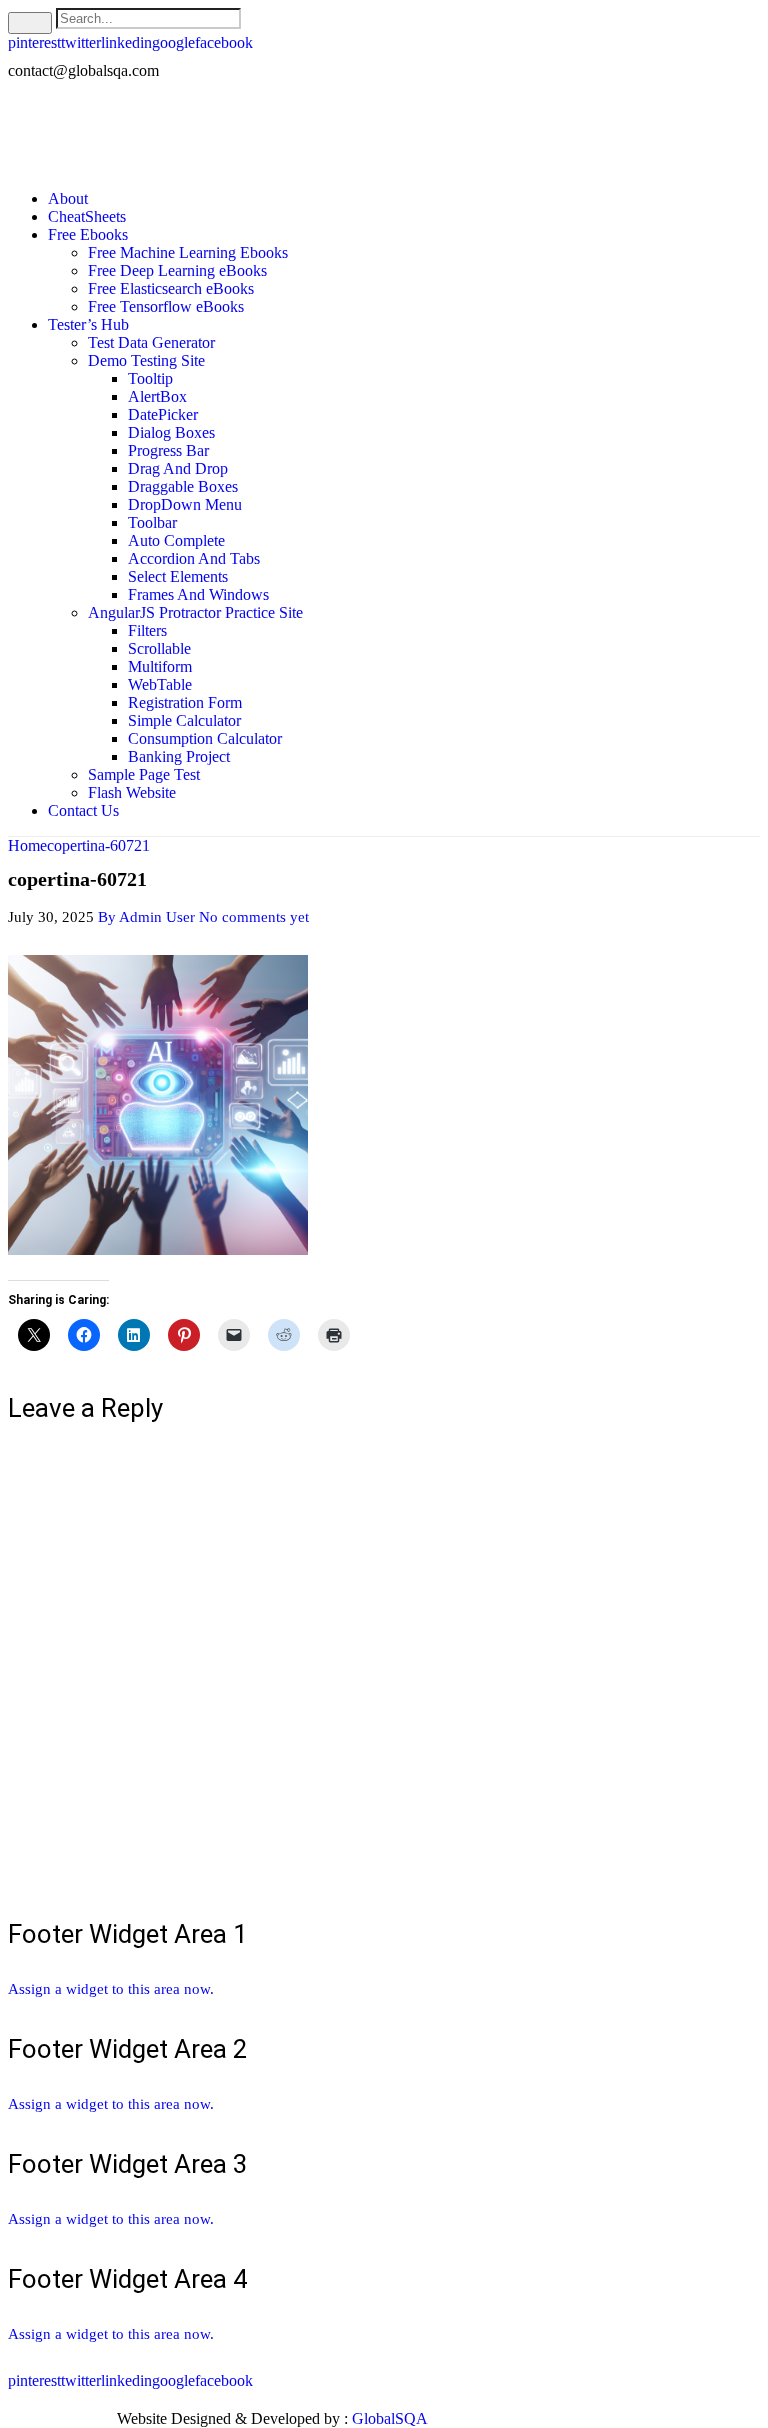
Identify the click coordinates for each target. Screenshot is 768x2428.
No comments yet (254, 917)
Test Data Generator (151, 342)
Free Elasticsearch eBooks (171, 288)
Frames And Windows (198, 594)
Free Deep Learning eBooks (177, 270)
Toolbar (152, 522)
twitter (81, 42)
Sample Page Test (144, 774)
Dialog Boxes (171, 432)
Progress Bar (168, 450)
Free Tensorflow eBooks (166, 306)
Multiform (160, 666)
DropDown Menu (185, 504)
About (68, 198)
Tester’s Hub (88, 324)
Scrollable (159, 648)
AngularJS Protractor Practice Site (195, 612)
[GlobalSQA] (163, 134)
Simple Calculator (184, 720)
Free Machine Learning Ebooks (188, 252)
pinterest (34, 42)
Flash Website (132, 792)
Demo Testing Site (146, 360)
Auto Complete (176, 540)
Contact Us (83, 810)
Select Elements (178, 576)
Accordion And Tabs (194, 558)
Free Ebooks (88, 234)
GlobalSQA (390, 2418)
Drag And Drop (178, 468)
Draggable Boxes (183, 486)
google (173, 42)
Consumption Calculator (205, 738)
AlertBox (157, 396)
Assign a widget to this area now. (111, 1989)
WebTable (160, 684)
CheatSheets (87, 216)
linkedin (126, 42)
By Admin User (146, 917)
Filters (147, 630)
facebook (224, 42)
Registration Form (185, 702)
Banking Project (179, 756)
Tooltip (150, 378)
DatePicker (163, 414)
